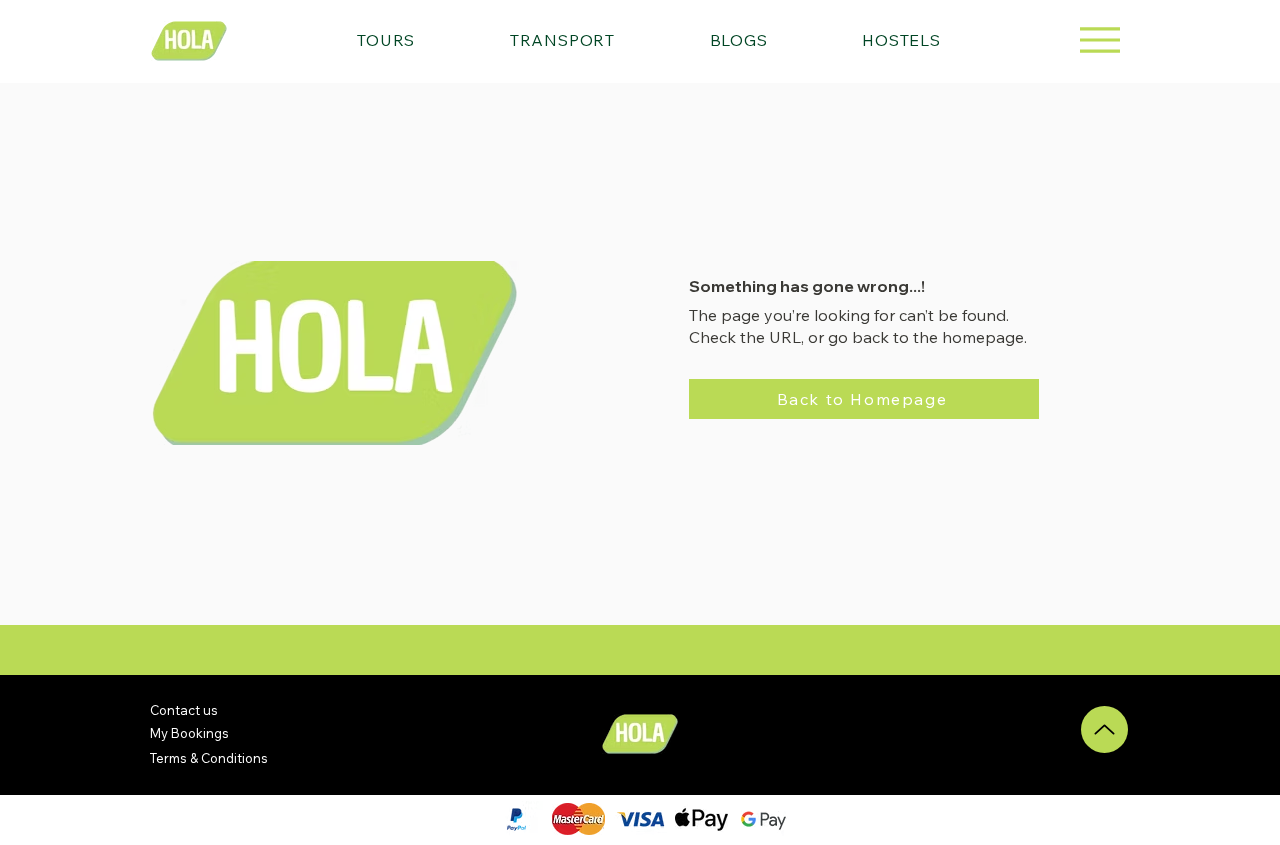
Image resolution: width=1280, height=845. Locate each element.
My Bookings (189, 733)
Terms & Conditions (209, 758)
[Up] (1104, 729)
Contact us (184, 710)
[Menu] (1099, 39)
